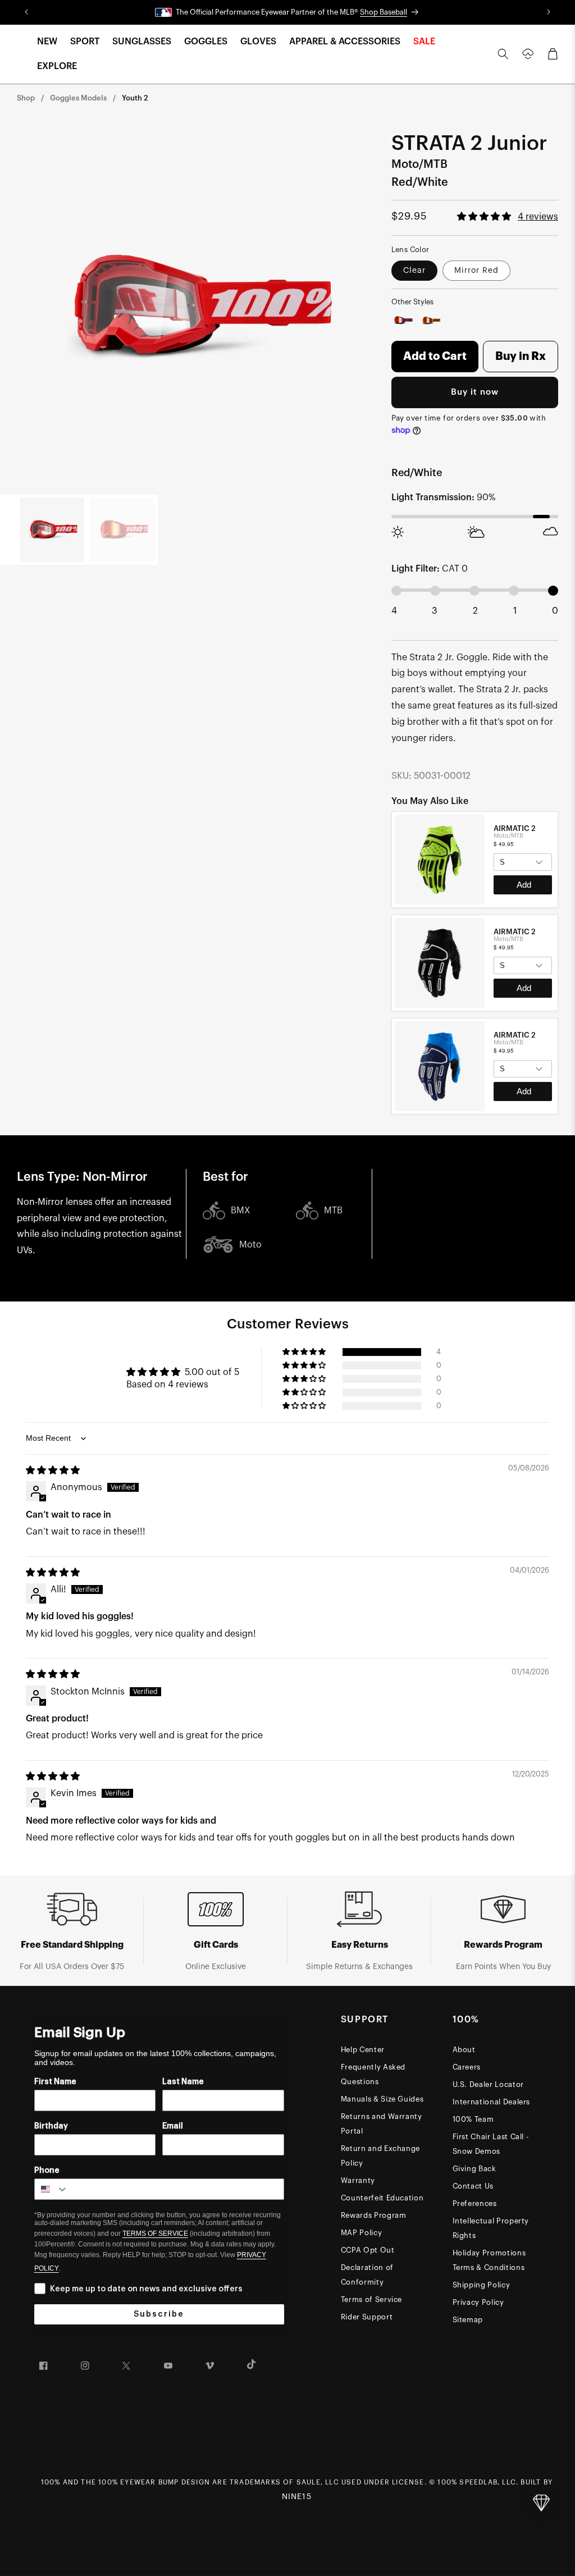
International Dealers (492, 2102)
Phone (47, 2171)
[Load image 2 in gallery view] (122, 530)
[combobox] (52, 2189)
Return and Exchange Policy (380, 2156)
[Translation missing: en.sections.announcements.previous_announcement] (26, 12)
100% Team (473, 2119)
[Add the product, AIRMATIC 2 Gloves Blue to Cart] (523, 1091)
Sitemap (468, 2320)
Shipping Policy (482, 2285)
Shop (26, 98)
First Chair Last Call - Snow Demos (491, 2144)
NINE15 (297, 2497)
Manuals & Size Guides (382, 2099)
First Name (55, 2082)
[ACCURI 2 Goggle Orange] (432, 320)
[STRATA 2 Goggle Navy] (403, 320)
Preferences (475, 2203)
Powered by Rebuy (474, 1113)
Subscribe (159, 2314)
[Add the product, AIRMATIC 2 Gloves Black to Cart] (523, 988)
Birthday (51, 2126)
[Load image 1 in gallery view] (52, 530)
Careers (467, 2067)
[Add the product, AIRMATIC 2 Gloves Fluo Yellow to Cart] (523, 885)
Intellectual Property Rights (491, 2228)
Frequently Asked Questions (373, 2074)
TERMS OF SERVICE (155, 2234)
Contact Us (473, 2186)
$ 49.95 (504, 844)
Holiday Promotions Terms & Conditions (489, 2260)
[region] (475, 963)
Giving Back (474, 2169)
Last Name (183, 2082)
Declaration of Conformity (367, 2275)
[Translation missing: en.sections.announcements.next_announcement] (549, 12)
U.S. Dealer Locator (488, 2084)
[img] (53, 1470)
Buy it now (475, 392)
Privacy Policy (478, 2302)
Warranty (358, 2180)
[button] (47, 42)
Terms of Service (371, 2299)
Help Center (363, 2050)
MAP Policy (362, 2233)
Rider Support (367, 2317)
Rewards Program (374, 2215)
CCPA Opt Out (368, 2250)
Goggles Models (78, 98)
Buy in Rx (521, 357)
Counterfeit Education (382, 2198)
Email (173, 2126)
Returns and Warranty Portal (382, 2124)
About (464, 2050)
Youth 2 (135, 98)
